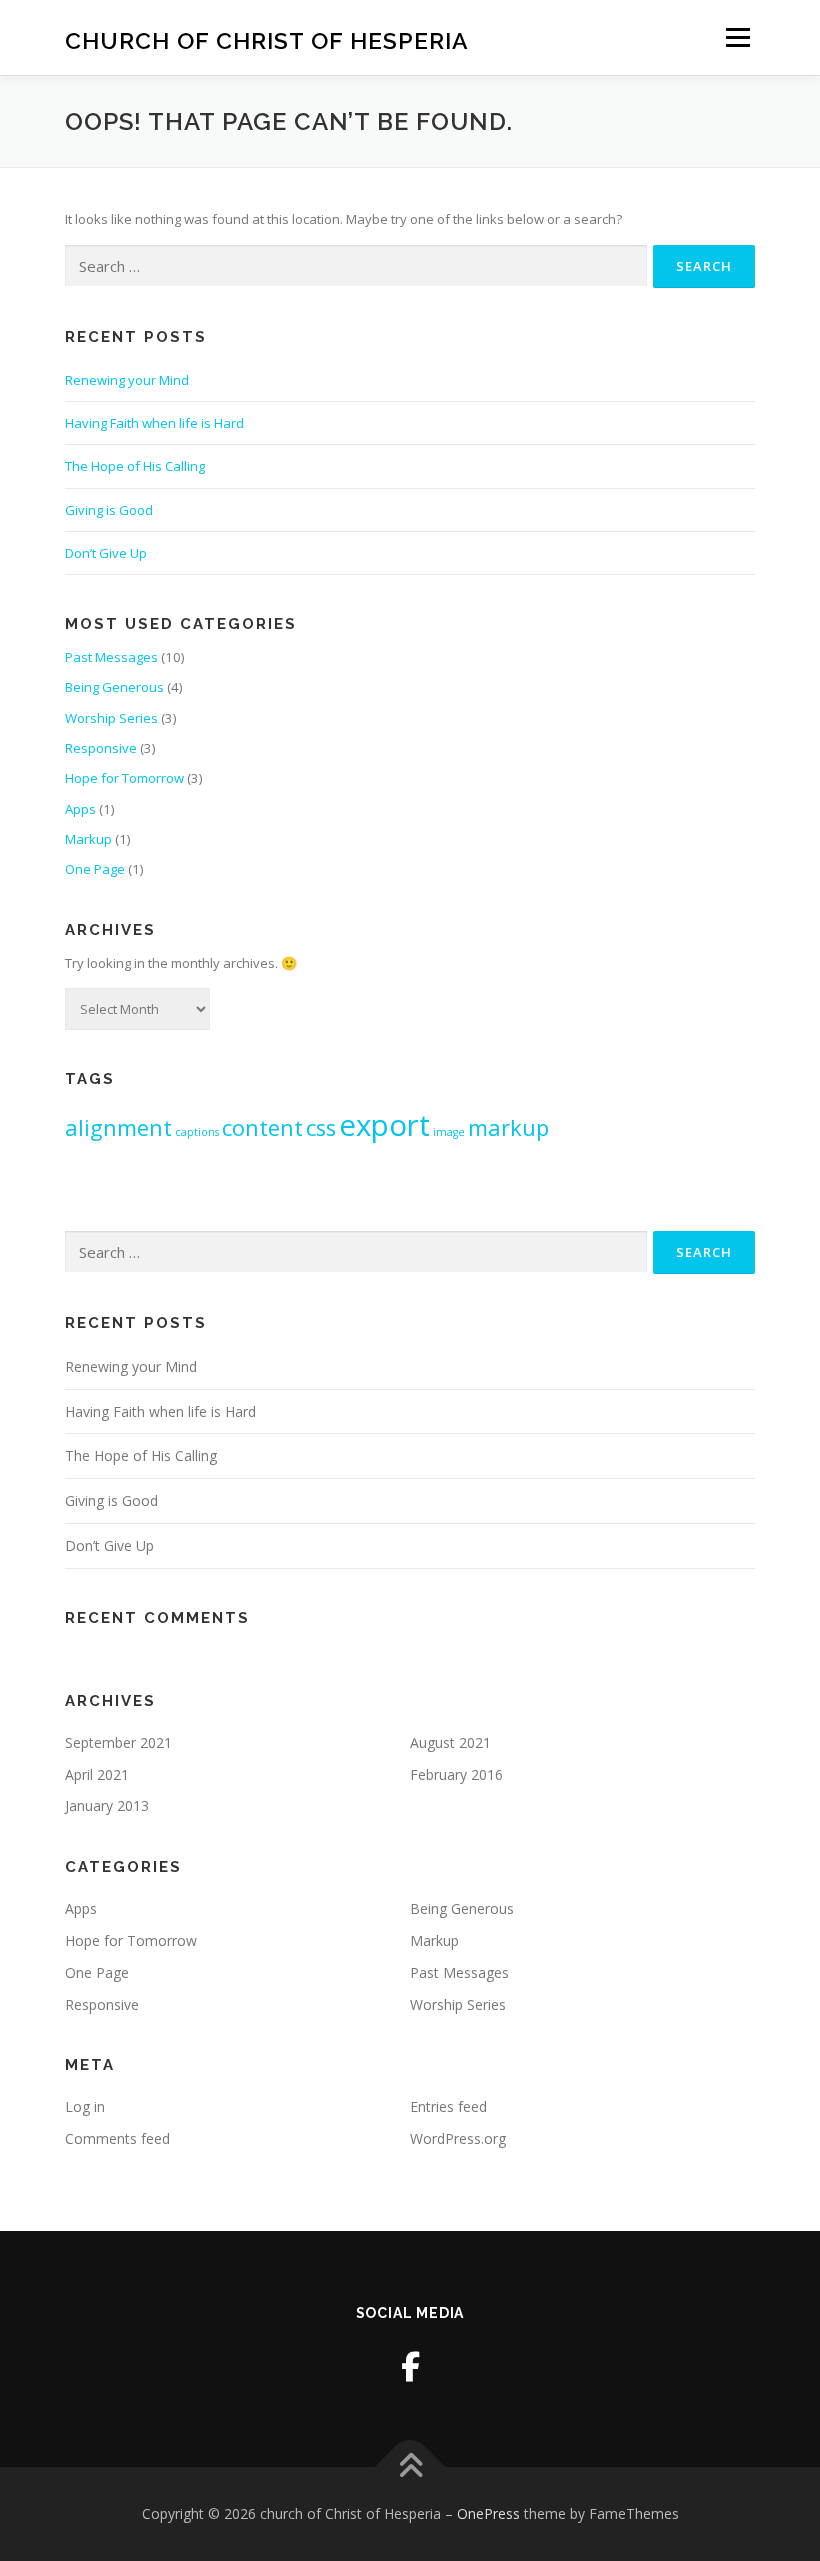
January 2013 (107, 1805)
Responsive (101, 748)
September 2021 (118, 1742)
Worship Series (111, 718)
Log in (85, 2106)
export (384, 1125)
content (262, 1127)
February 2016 (456, 1774)
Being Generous (114, 687)
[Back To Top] (410, 2467)
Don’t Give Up (106, 553)
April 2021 (97, 1774)
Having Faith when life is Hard (154, 423)
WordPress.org (458, 2138)
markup (508, 1127)
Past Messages (111, 657)
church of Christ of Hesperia (267, 39)
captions (197, 1132)
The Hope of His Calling (135, 466)
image (449, 1132)
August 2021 (450, 1742)
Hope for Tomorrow (124, 778)
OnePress (488, 2513)
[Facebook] (410, 2366)
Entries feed (448, 2106)
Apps (80, 809)
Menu (737, 37)
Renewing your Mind (127, 380)
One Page (95, 869)
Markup (88, 839)
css (321, 1127)
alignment (118, 1127)
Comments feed (117, 2138)
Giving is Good (109, 510)
